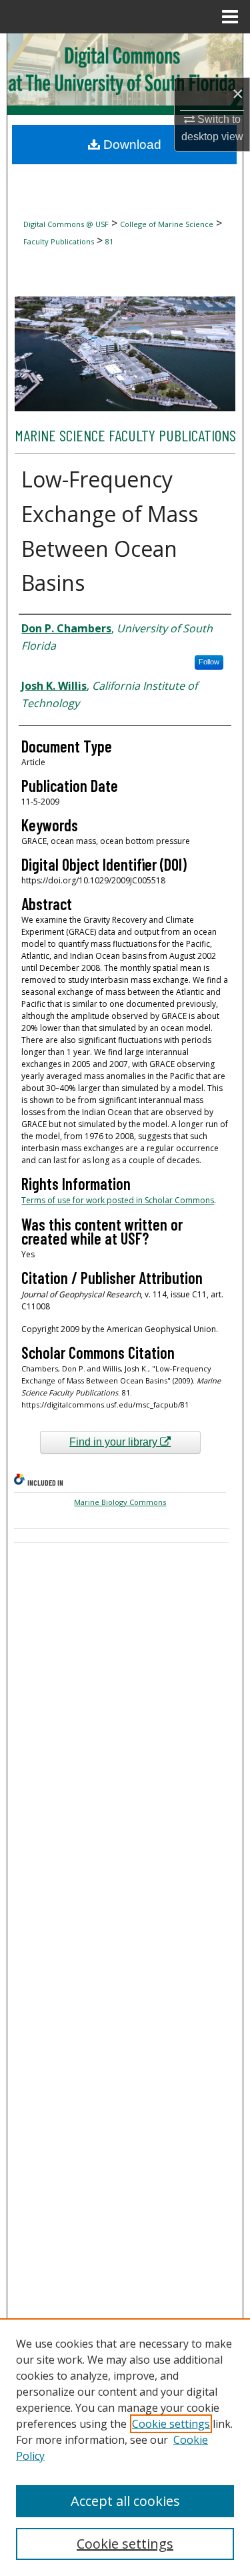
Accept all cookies (125, 2501)
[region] (125, 2447)
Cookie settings (171, 2424)
